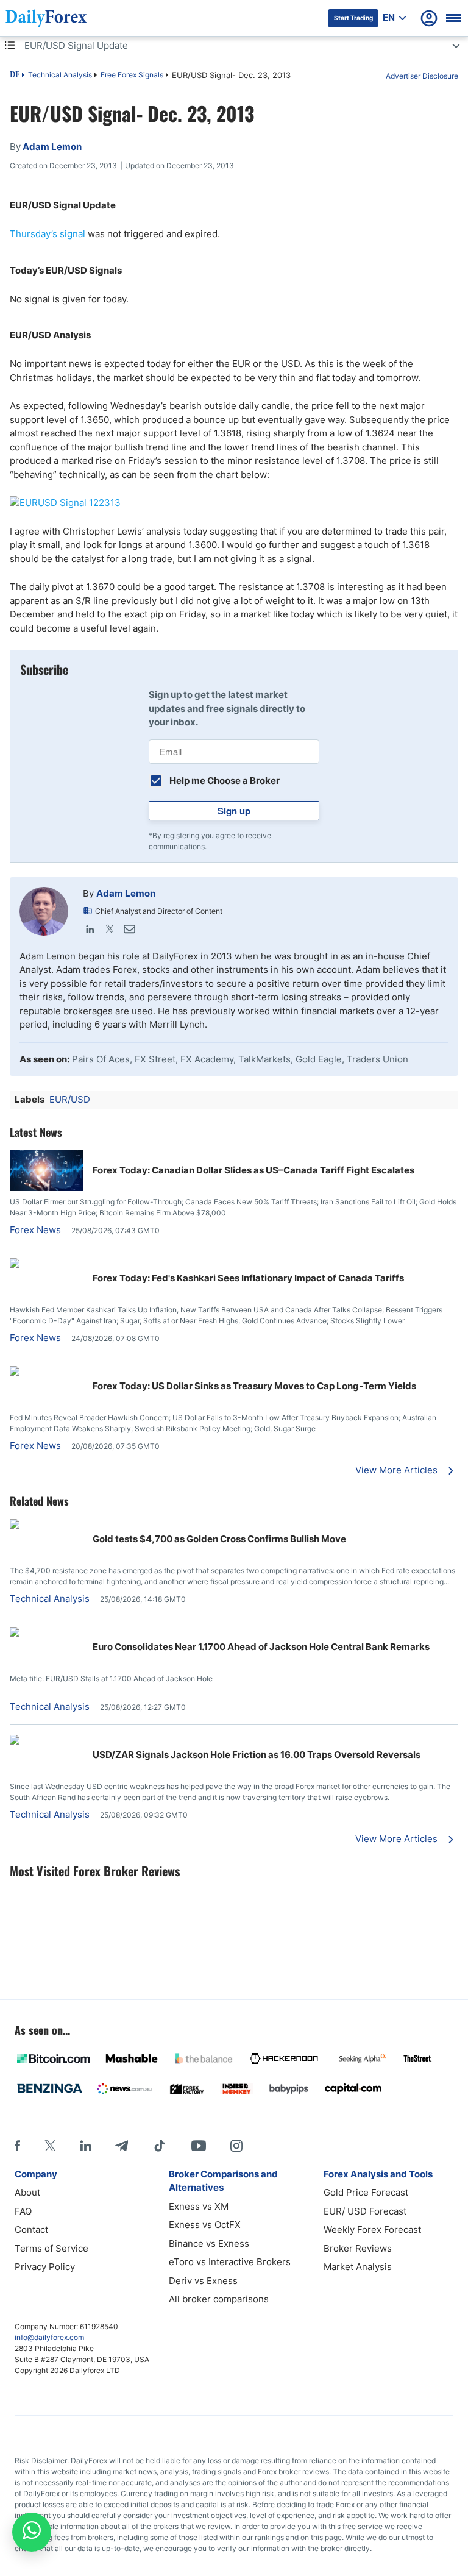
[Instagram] (236, 2146)
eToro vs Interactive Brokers (230, 2262)
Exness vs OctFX (205, 2225)
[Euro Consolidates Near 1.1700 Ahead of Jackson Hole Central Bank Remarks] (46, 1633)
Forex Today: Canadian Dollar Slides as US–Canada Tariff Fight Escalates (253, 1170)
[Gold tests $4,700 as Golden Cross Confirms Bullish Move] (46, 1525)
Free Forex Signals (132, 75)
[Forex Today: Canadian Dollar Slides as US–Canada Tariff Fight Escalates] (46, 1188)
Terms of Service (51, 2248)
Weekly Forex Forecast (372, 2229)
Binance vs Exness (209, 2243)
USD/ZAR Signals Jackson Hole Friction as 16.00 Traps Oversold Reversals (257, 1755)
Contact (31, 2229)
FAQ (23, 2211)
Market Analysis (358, 2267)
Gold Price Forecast (366, 2192)
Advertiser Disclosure (422, 76)
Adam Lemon (126, 893)
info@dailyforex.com (49, 2337)
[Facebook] (17, 2146)
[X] (50, 2146)
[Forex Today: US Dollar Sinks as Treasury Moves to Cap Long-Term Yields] (46, 1372)
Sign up (234, 811)
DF (15, 76)
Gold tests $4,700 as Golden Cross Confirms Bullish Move (219, 1539)
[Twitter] (110, 929)
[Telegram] (122, 2146)
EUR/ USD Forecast (365, 2211)
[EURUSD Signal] (234, 503)
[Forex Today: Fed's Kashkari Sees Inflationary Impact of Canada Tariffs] (46, 1265)
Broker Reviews (358, 2248)
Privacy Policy (45, 2267)
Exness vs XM (199, 2206)
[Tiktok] (160, 2146)
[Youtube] (199, 2146)
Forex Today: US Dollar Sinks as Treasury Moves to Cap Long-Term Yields (254, 1386)
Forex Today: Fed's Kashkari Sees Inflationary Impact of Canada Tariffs (248, 1278)
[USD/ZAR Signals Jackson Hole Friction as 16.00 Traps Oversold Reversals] (46, 1741)
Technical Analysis (60, 75)
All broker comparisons (219, 2299)
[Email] (129, 929)
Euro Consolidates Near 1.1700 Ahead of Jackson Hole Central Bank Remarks (261, 1647)
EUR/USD (70, 1099)
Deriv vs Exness (203, 2281)
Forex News (35, 1230)
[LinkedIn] (90, 929)
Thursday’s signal (48, 234)
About (27, 2192)
